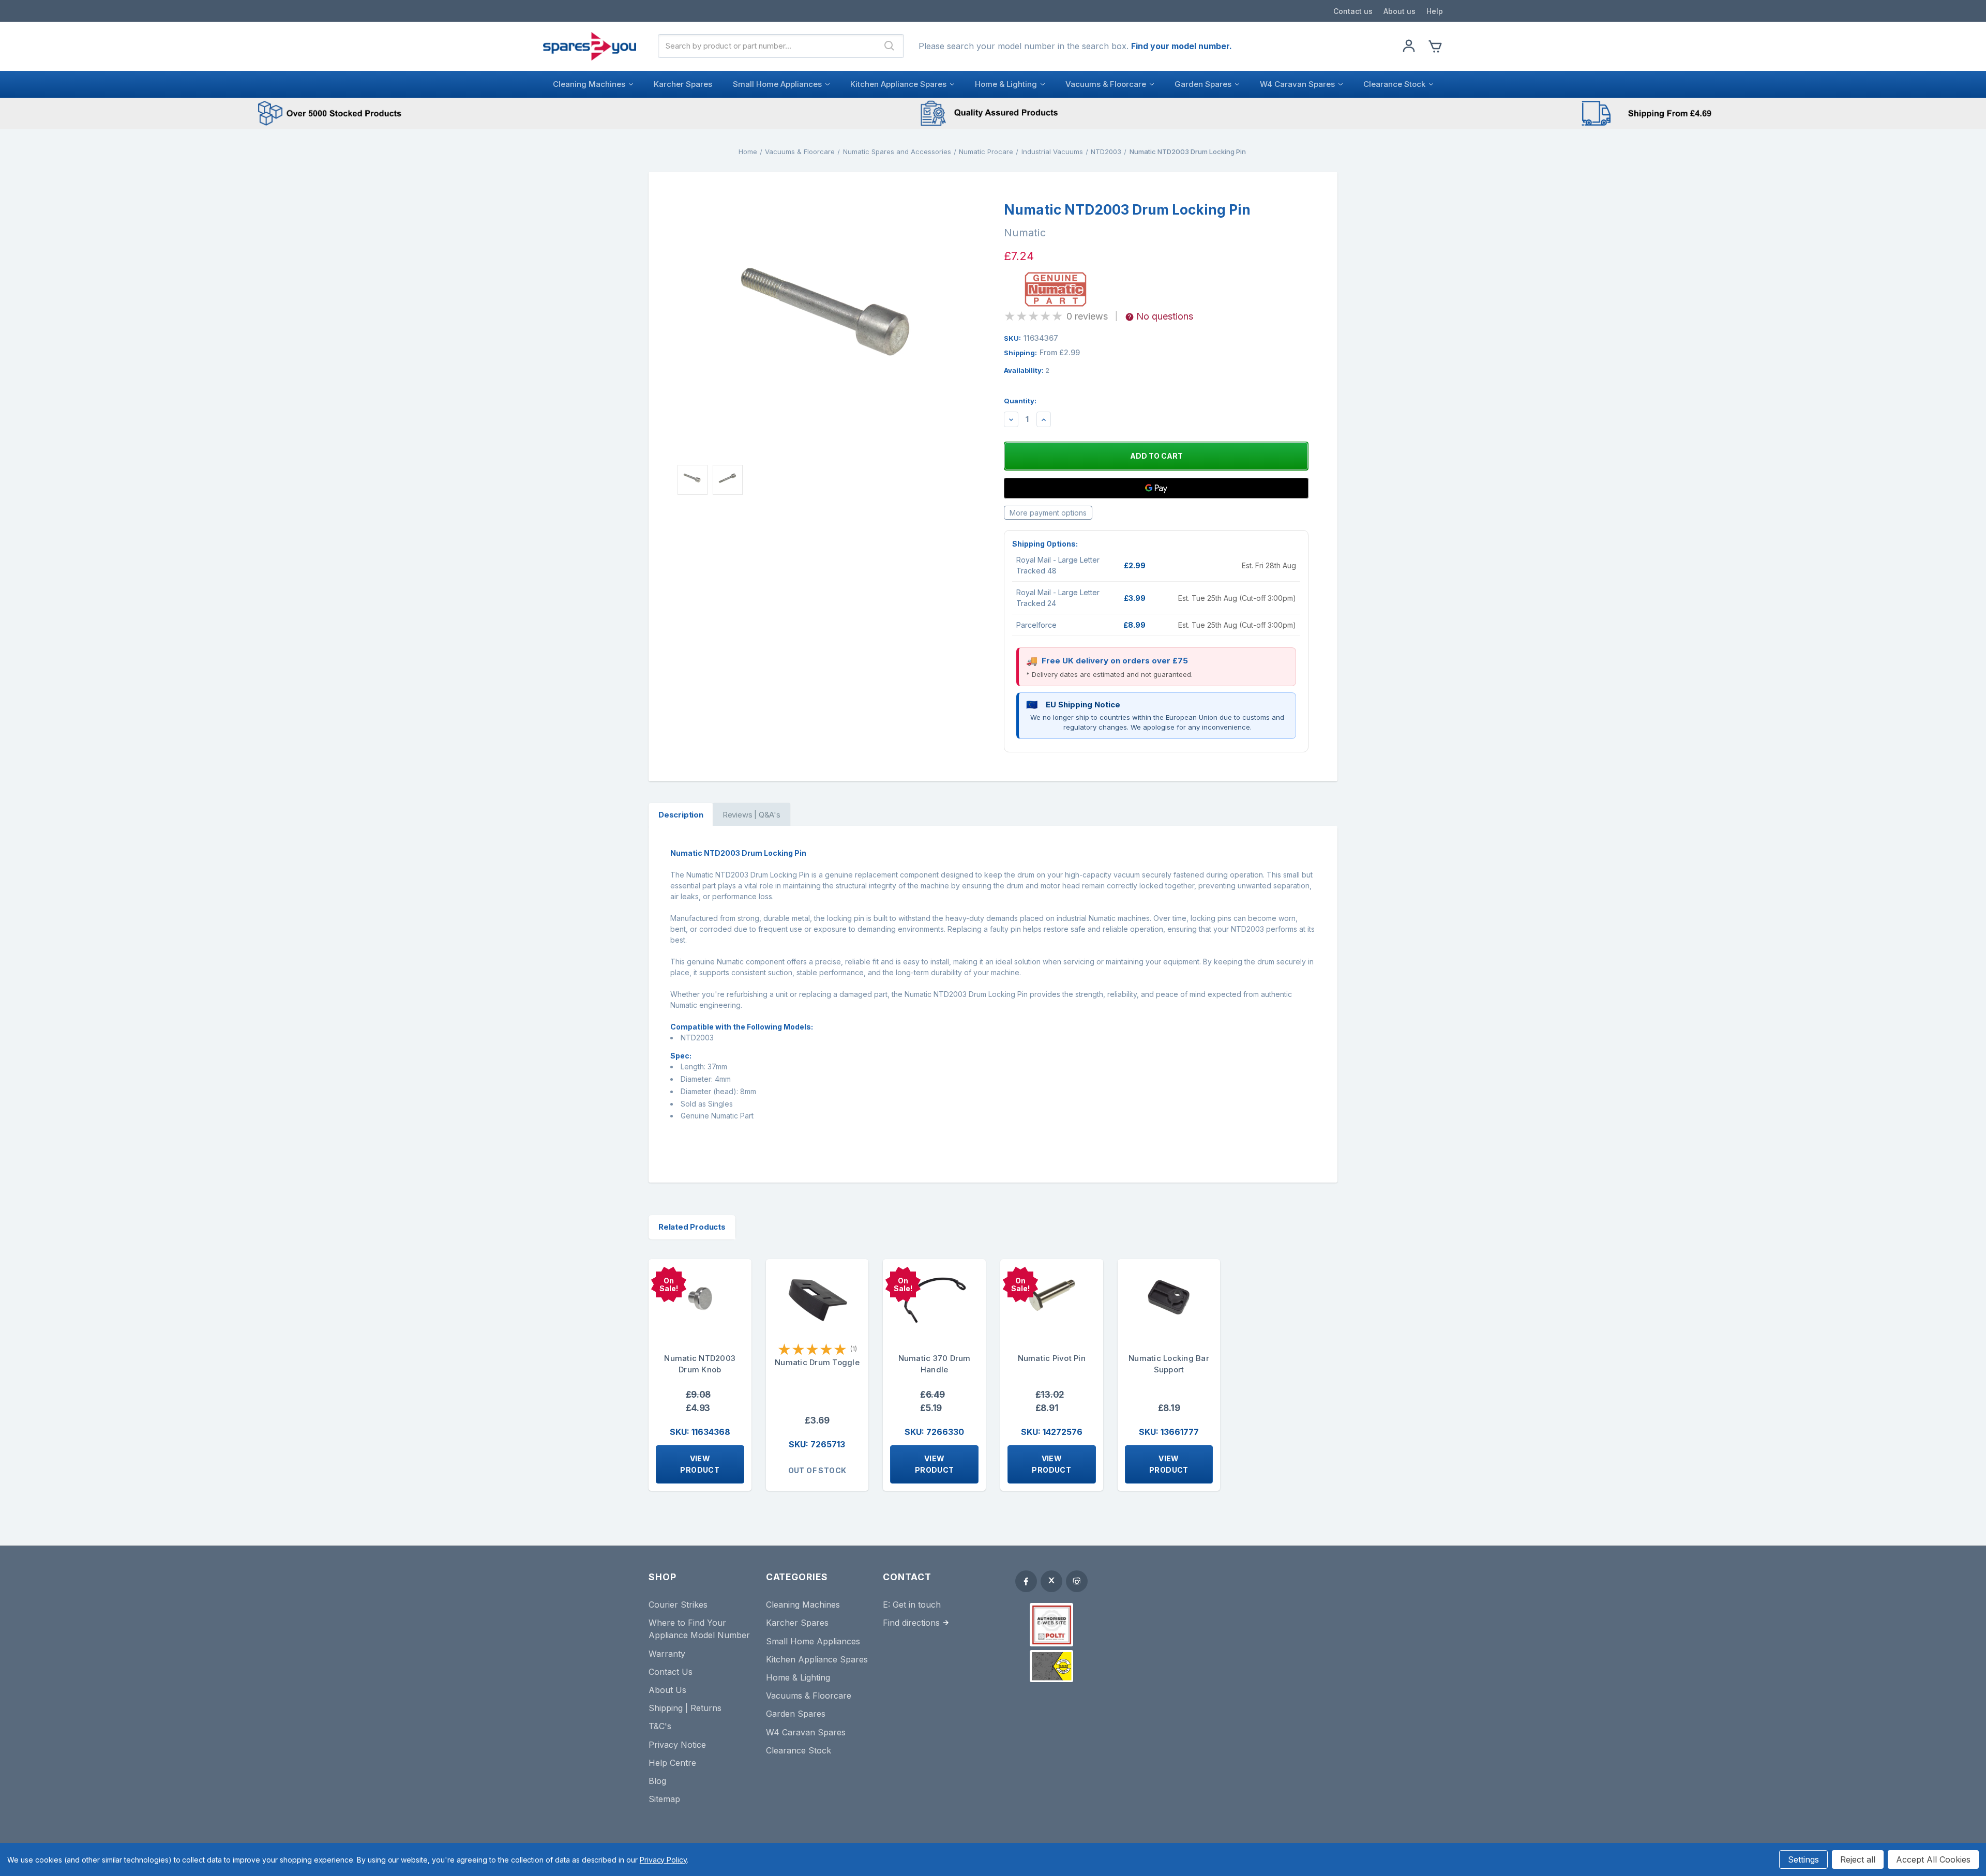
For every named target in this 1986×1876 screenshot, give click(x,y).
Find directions (911, 1623)
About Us (667, 1690)
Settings (1803, 1859)
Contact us (1353, 11)
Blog (657, 1781)
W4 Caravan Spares (1297, 84)
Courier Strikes (678, 1605)
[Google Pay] (1156, 488)
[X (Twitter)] (1051, 1581)
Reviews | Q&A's (751, 815)
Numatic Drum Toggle (817, 1362)
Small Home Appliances (777, 84)
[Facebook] (1026, 1581)
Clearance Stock (1394, 84)
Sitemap (664, 1799)
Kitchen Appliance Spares (898, 84)
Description (681, 815)
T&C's (660, 1726)
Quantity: (1020, 401)
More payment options (1048, 513)
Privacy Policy (663, 1860)
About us (1400, 11)
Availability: (1027, 370)
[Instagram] (1077, 1581)
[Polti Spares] (1051, 1625)
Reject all (1858, 1859)
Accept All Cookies (1933, 1859)
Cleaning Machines (589, 84)
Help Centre (672, 1763)
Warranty (667, 1654)
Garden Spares (1203, 84)
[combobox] (767, 46)
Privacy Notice (677, 1745)
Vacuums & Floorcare (1106, 84)
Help (1435, 11)
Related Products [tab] (692, 1227)
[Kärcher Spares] (1051, 1666)
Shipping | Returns (685, 1708)
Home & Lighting (1006, 84)
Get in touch (917, 1605)
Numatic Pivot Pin (1052, 1358)
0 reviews (1087, 316)
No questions (1165, 316)
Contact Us (671, 1672)
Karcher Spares (683, 84)
